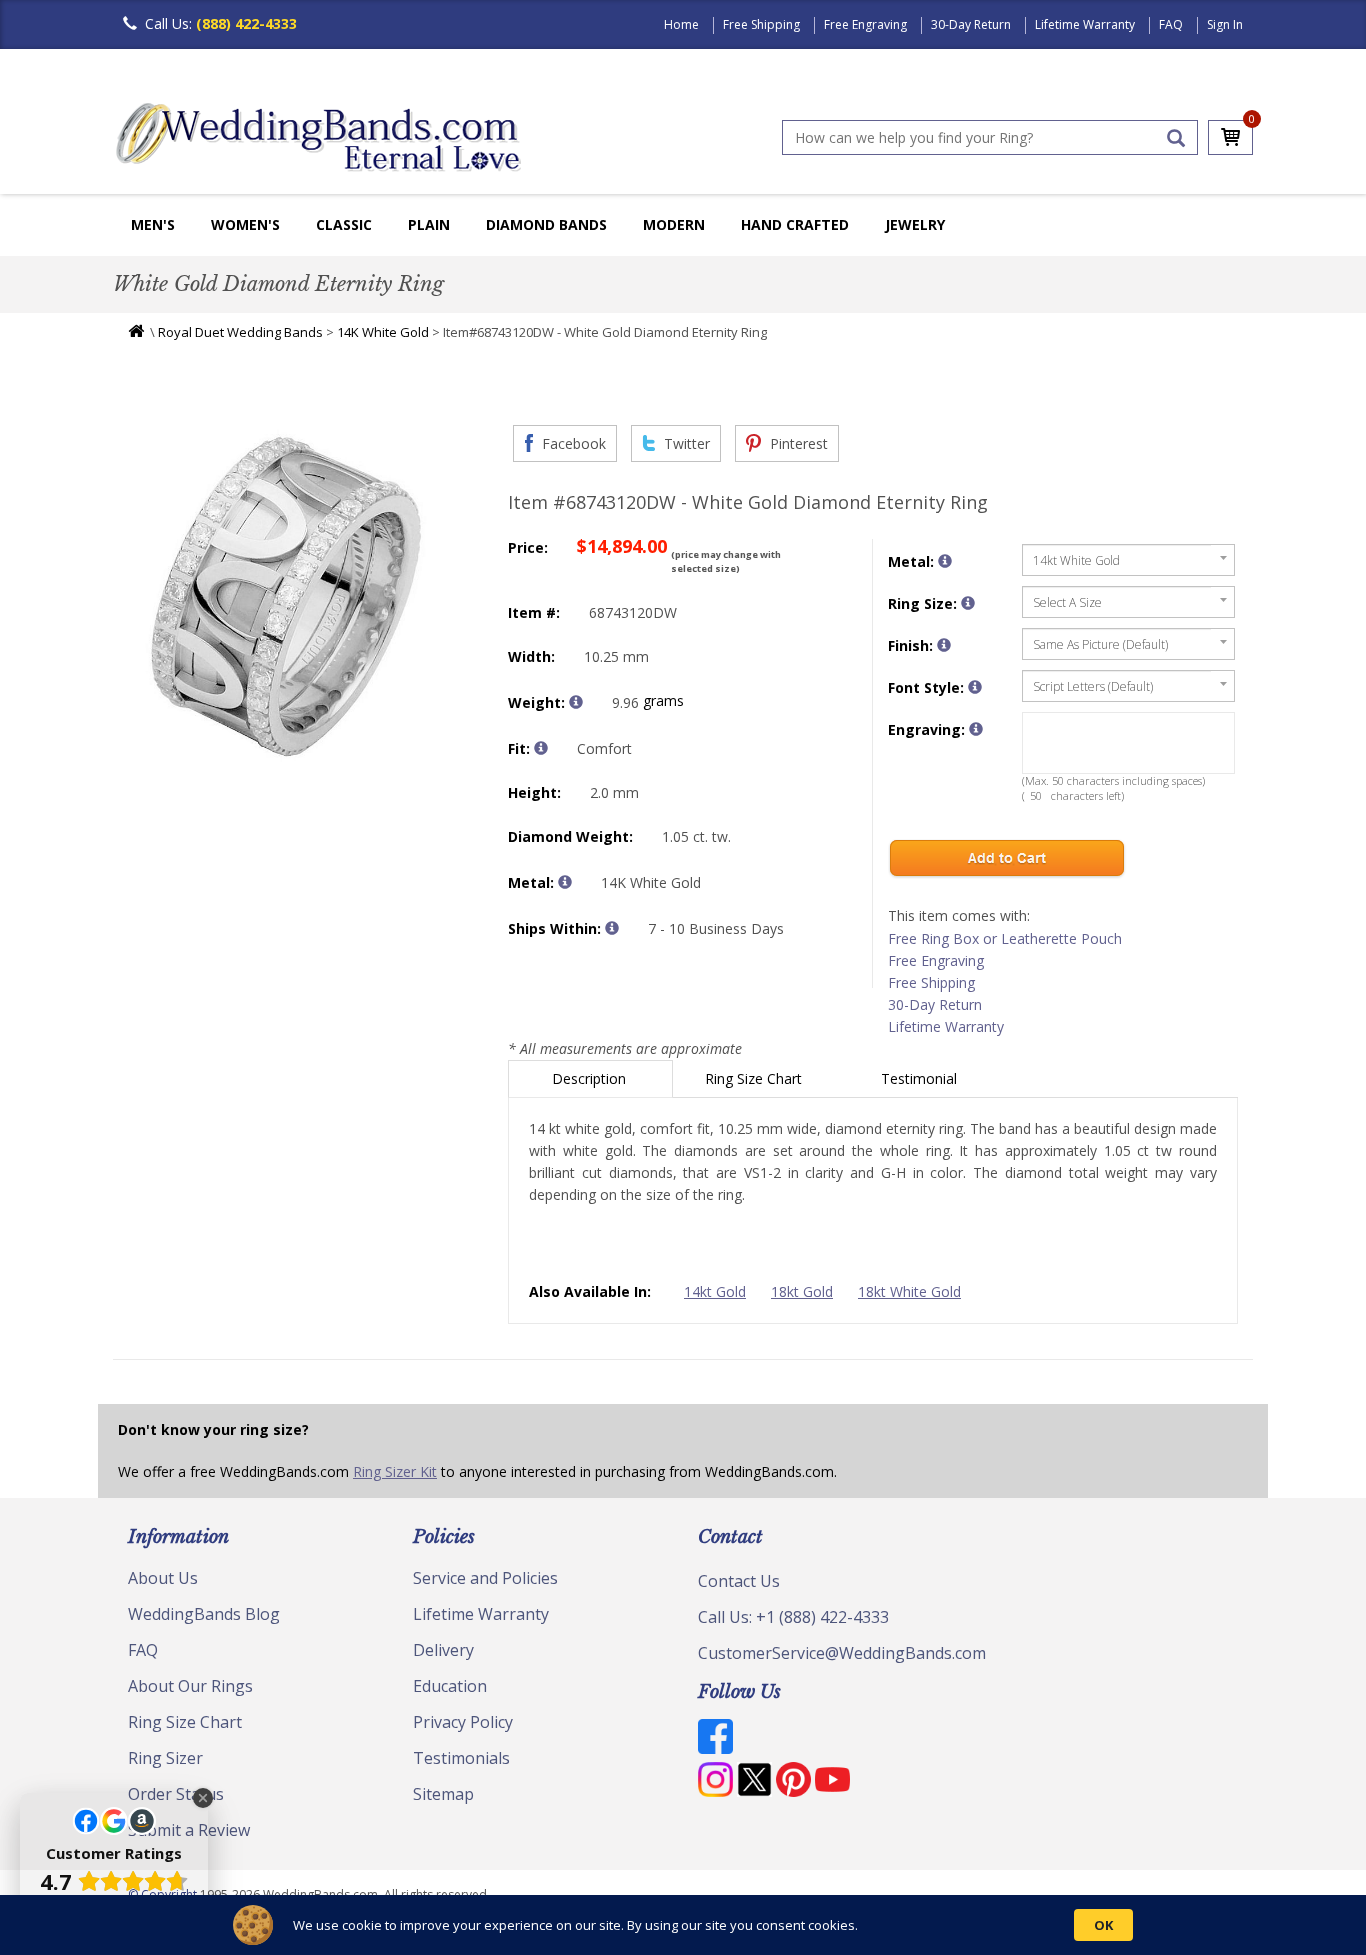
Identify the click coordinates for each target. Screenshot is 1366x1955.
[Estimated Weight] (576, 702)
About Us (163, 1578)
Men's (153, 224)
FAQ (1171, 24)
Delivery (443, 1650)
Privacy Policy (463, 1722)
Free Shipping (761, 24)
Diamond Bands (546, 224)
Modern (674, 224)
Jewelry (915, 224)
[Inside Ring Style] (541, 748)
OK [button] (1103, 1925)
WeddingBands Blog (204, 1614)
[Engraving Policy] (975, 687)
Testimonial (921, 1078)
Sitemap (443, 1794)
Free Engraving (865, 24)
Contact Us (739, 1581)
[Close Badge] (203, 1798)
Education (450, 1686)
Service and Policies (485, 1578)
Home (681, 24)
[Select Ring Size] (968, 603)
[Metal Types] (565, 882)
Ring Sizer (165, 1758)
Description (591, 1078)
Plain (429, 224)
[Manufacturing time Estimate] (612, 928)
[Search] (1176, 138)
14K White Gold (383, 332)
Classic (344, 224)
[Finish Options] (944, 645)
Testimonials (461, 1758)
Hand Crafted (795, 224)
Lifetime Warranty (1085, 24)
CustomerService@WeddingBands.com (842, 1653)
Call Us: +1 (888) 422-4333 (793, 1617)
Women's (245, 224)
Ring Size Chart (755, 1078)
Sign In (1225, 24)
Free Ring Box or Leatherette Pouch (1005, 938)
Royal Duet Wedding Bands (240, 332)
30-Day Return (971, 24)
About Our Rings (190, 1686)
